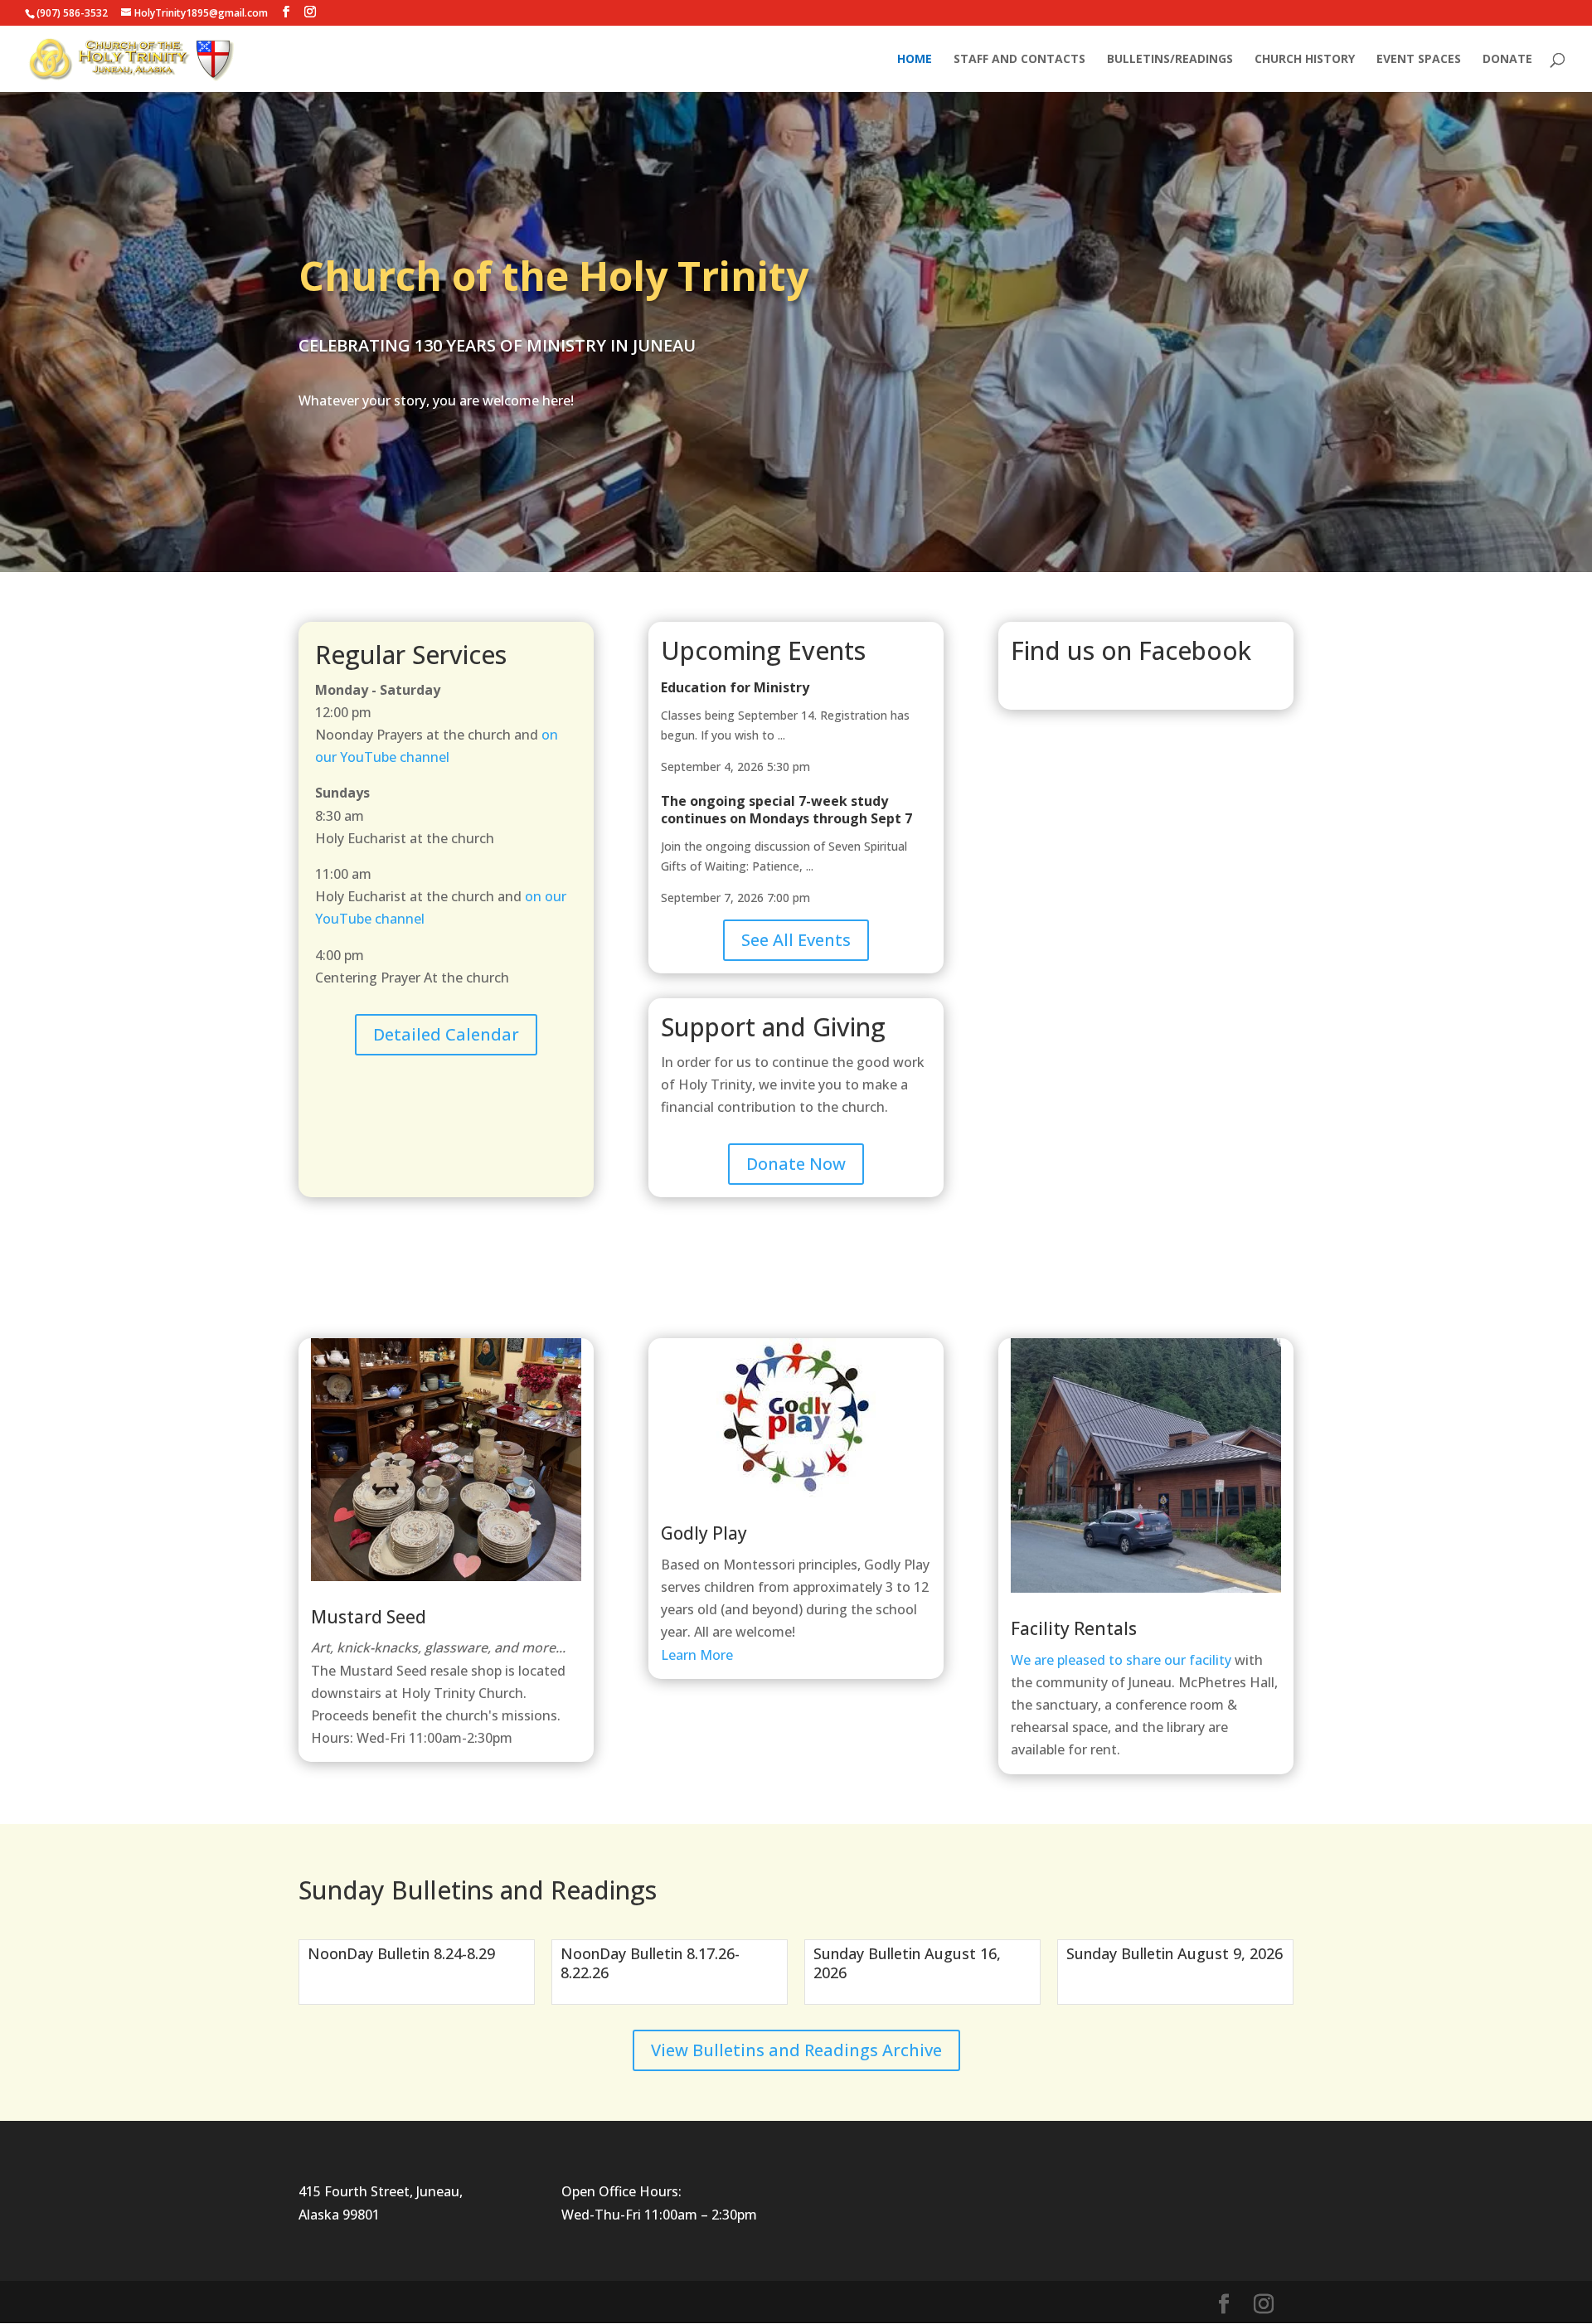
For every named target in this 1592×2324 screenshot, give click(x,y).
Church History (1305, 60)
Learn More (697, 1655)
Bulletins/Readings (1170, 60)
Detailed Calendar (446, 1034)
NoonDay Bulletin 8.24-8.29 (401, 1953)
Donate (1507, 60)
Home (915, 60)
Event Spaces (1419, 60)
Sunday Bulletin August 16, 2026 (907, 1963)
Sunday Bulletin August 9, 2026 (1175, 1953)
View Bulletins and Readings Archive (796, 2050)
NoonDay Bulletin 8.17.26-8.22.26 (650, 1963)
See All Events (796, 940)
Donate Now (796, 1164)
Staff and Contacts (1019, 60)
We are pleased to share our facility (1123, 1660)
